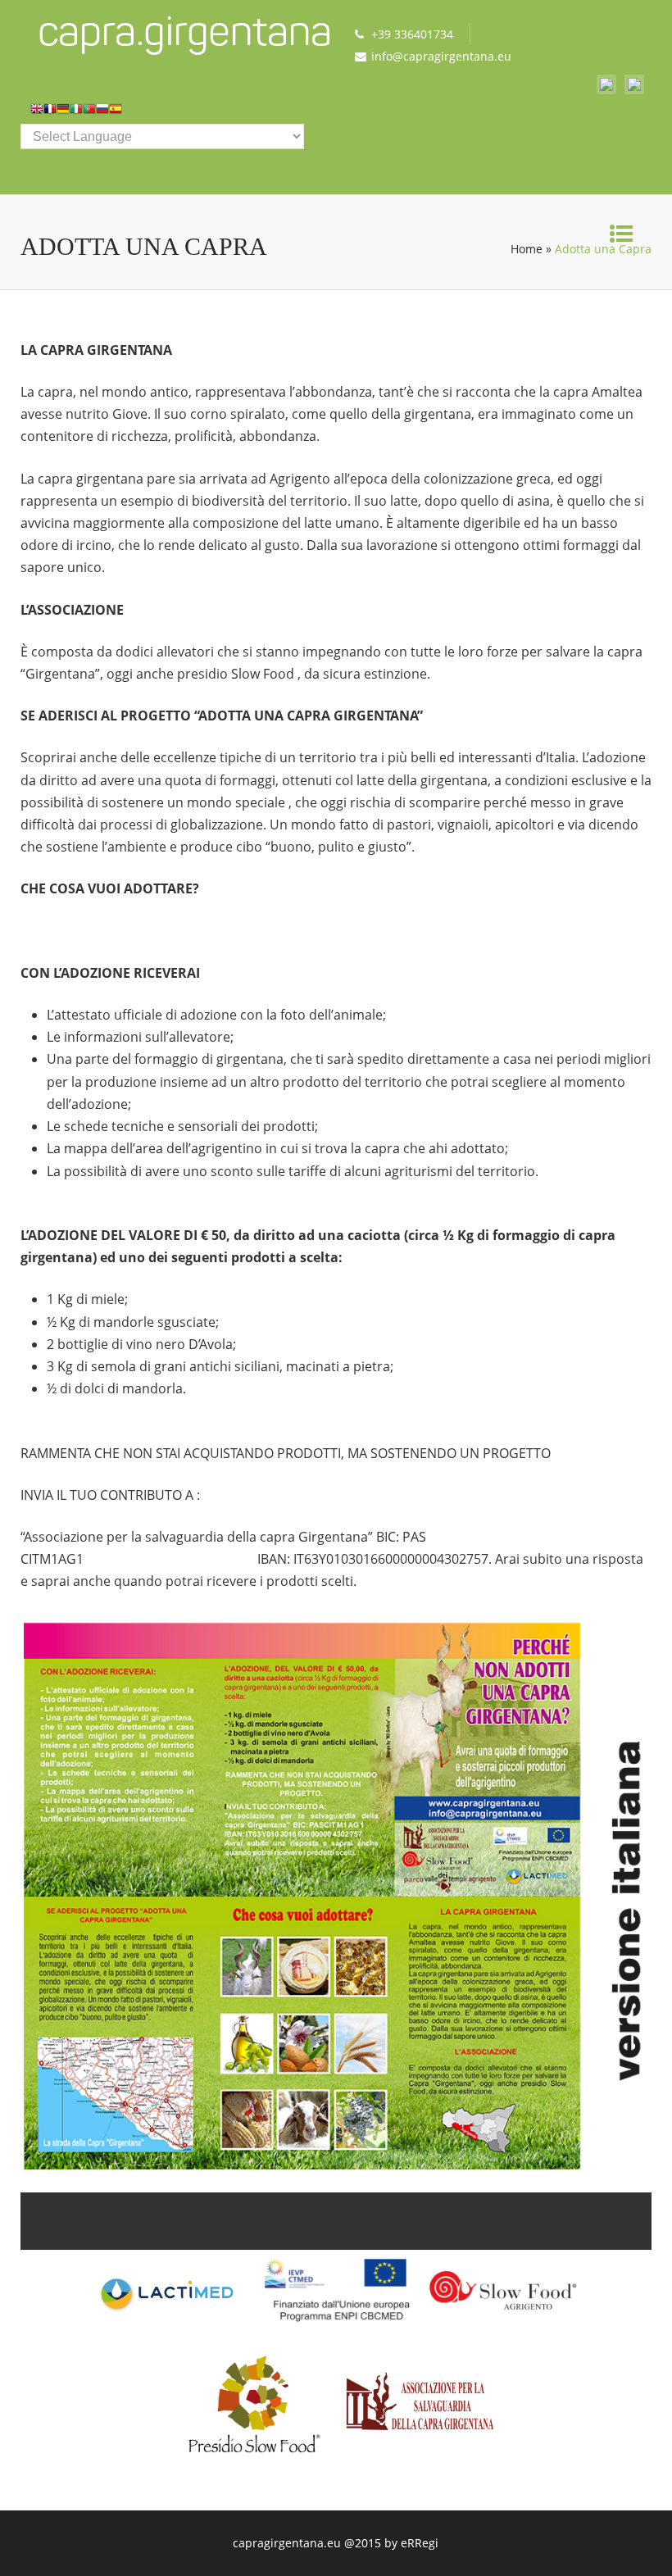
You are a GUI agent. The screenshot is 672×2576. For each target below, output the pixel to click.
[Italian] (76, 112)
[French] (50, 112)
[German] (63, 112)
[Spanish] (116, 112)
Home (527, 249)
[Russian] (102, 112)
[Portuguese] (89, 112)
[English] (37, 112)
